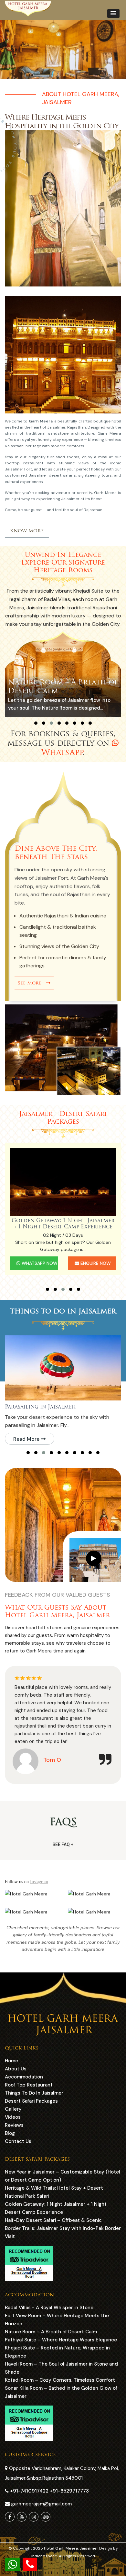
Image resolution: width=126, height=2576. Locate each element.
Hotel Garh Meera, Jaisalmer (71, 2548)
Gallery (13, 2109)
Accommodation (24, 2077)
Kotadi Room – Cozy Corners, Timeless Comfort (60, 2380)
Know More (27, 531)
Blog (10, 2133)
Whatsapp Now (39, 1263)
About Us (16, 2069)
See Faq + (63, 1845)
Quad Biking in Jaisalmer (42, 1407)
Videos (13, 2117)
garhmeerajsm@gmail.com (41, 2504)
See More (32, 983)
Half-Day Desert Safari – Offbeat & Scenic (63, 1223)
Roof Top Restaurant (29, 2085)
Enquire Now (95, 1263)
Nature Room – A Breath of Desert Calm (51, 2332)
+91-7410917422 (30, 2491)
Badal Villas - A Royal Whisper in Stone (49, 2308)
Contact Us (18, 2141)
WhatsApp (62, 752)
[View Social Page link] (10, 2517)
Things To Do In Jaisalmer (34, 2093)
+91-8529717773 (69, 2491)
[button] (113, 14)
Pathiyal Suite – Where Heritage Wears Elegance (61, 2340)
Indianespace (44, 2556)
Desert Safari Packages (31, 2101)
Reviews (14, 2125)
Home (11, 2061)
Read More (27, 1439)
